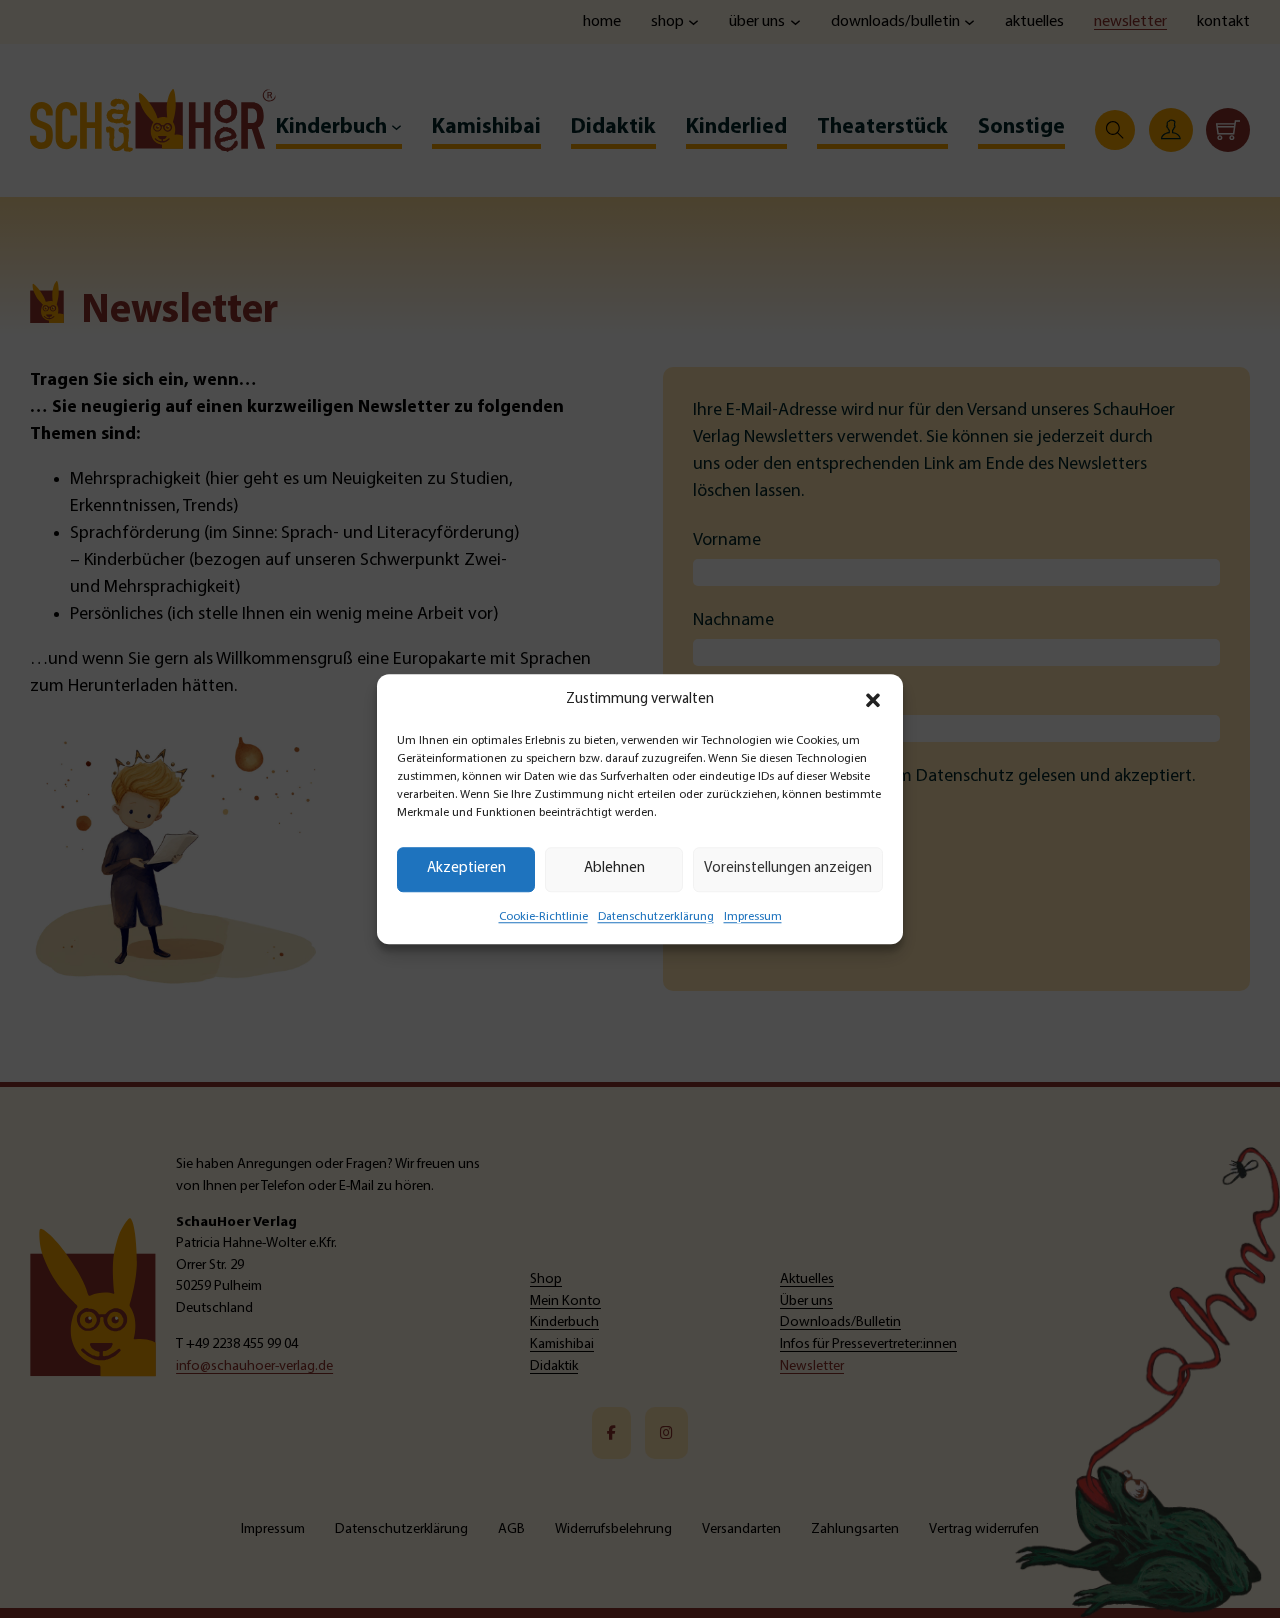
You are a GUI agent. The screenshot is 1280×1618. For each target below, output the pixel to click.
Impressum (753, 917)
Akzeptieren (466, 868)
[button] (873, 701)
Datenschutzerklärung (656, 917)
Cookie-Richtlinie (543, 917)
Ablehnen (614, 868)
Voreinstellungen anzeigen (788, 868)
